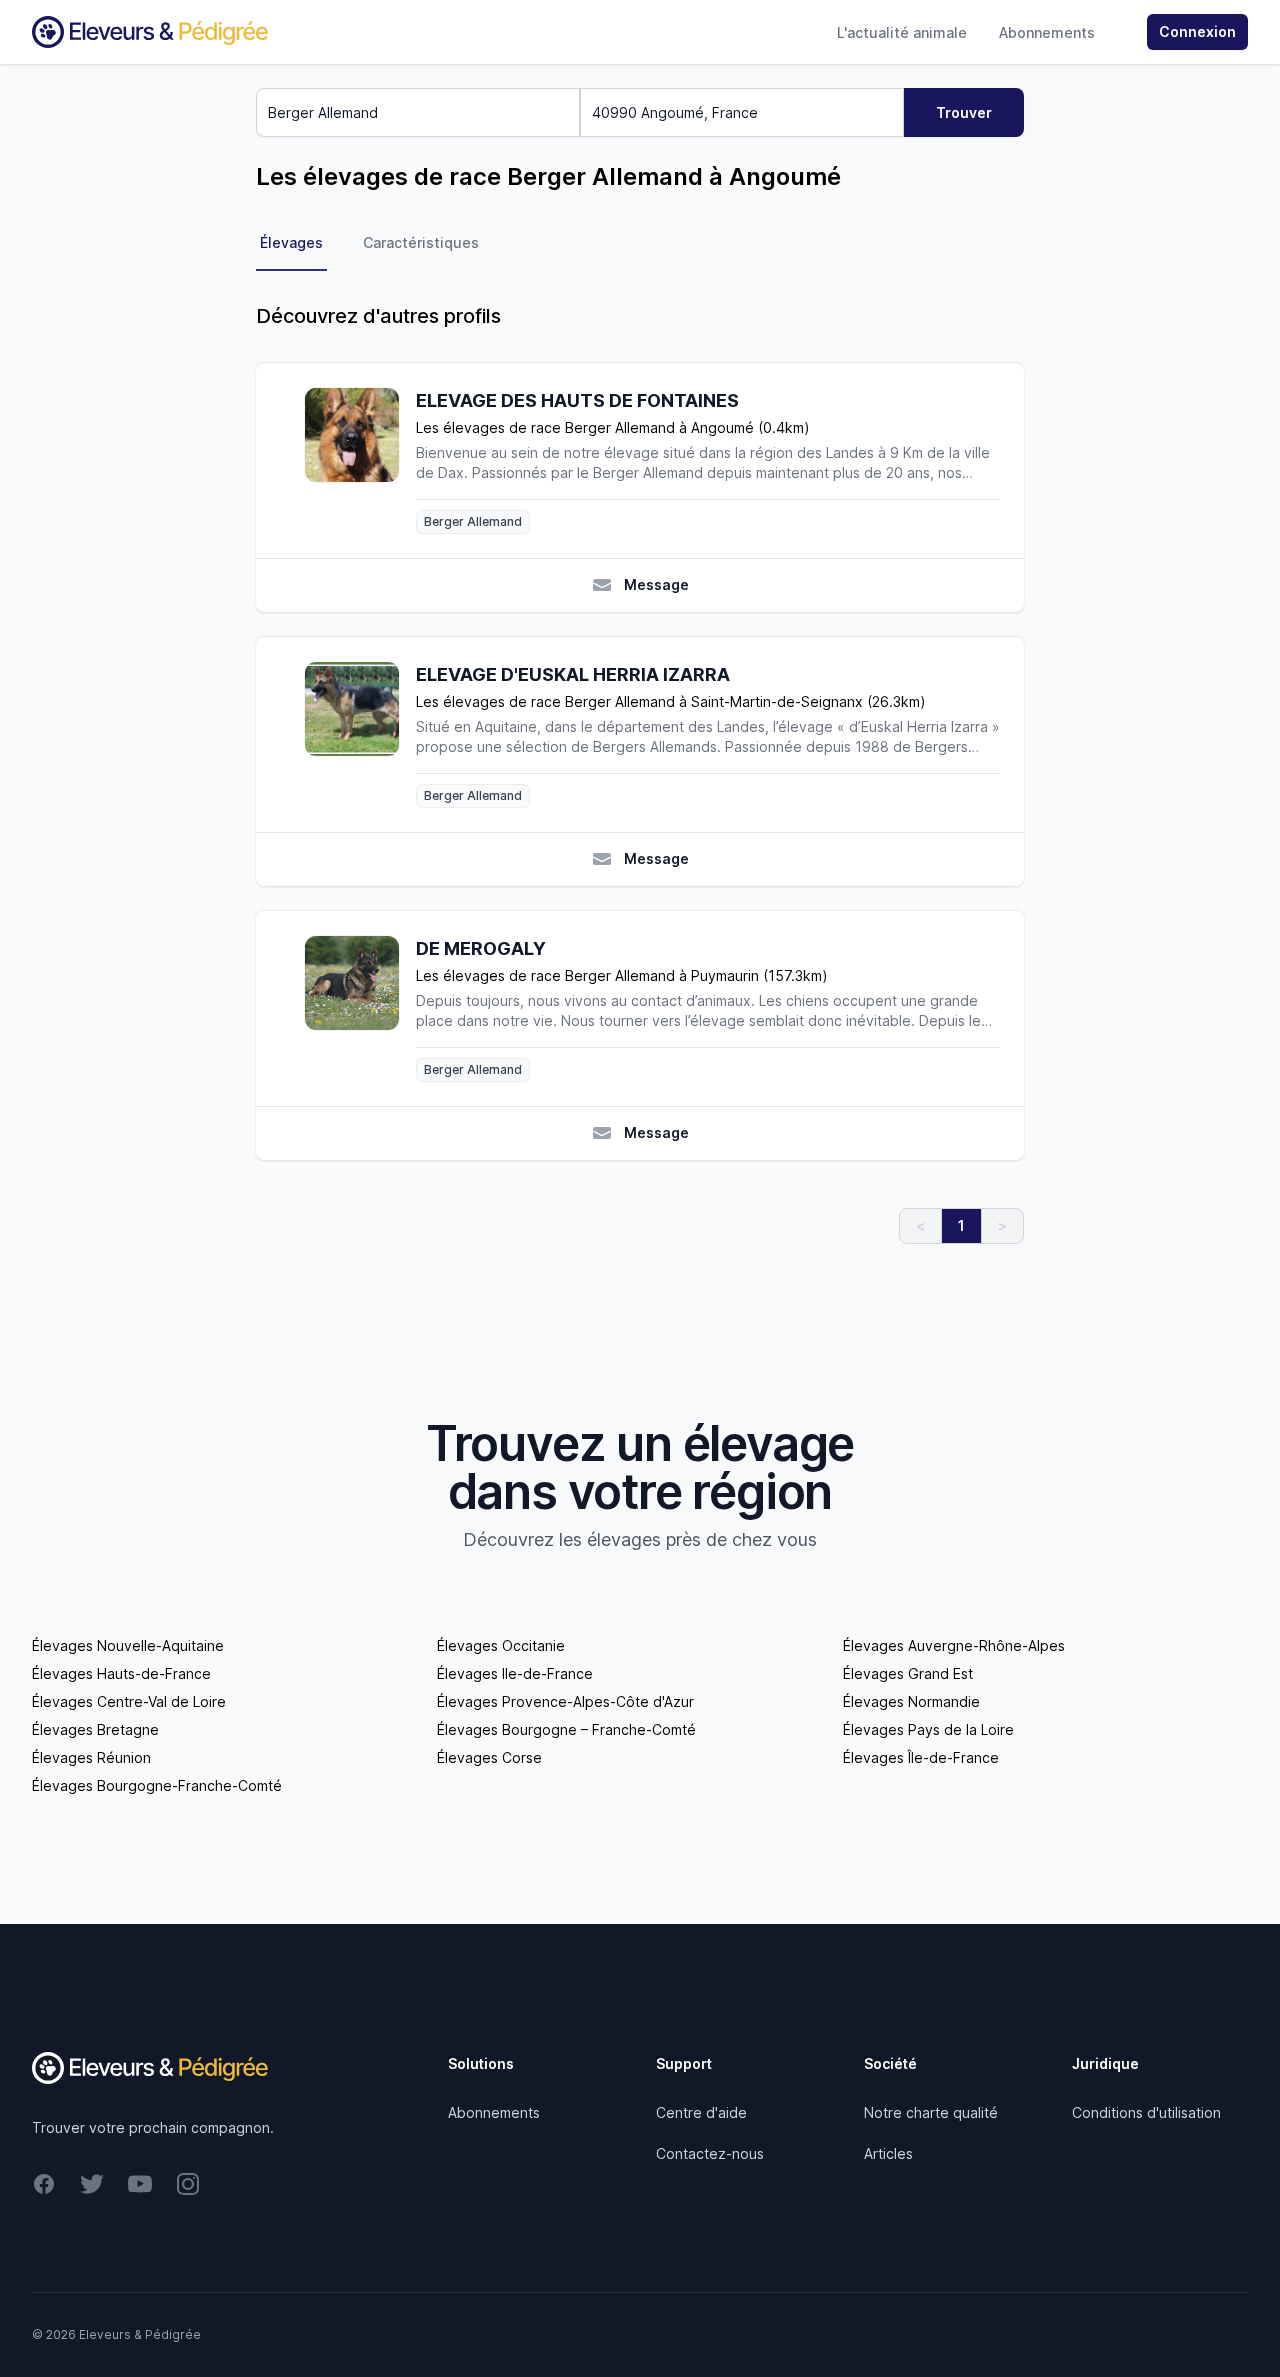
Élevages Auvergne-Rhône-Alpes (954, 1645)
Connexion (1197, 31)
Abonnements (1047, 32)
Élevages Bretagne (95, 1729)
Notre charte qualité (931, 2112)
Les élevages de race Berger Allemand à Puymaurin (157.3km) (622, 975)
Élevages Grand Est (908, 1673)
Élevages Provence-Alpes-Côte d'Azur (565, 1701)
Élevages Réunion (91, 1757)
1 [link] (961, 1225)
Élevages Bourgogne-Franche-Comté (157, 1785)
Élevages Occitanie (501, 1645)
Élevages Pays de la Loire (928, 1729)
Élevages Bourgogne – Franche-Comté (566, 1729)
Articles (888, 2153)
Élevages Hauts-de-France (121, 1673)
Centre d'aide (701, 2112)
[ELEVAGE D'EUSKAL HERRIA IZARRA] (360, 734)
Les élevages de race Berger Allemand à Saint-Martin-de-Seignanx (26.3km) (671, 701)
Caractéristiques (421, 242)
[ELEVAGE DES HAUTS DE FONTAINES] (360, 460)
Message (656, 584)
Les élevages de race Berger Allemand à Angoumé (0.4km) (613, 427)
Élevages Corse (489, 1757)
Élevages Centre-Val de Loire (129, 1701)
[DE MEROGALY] (360, 1008)
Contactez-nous (710, 2153)
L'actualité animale (902, 32)
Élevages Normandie (911, 1701)
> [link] (1002, 1225)
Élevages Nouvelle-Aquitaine (128, 1645)
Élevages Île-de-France (921, 1757)
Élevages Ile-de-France (515, 1673)
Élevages (291, 242)
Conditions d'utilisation (1146, 2112)
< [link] (920, 1225)
